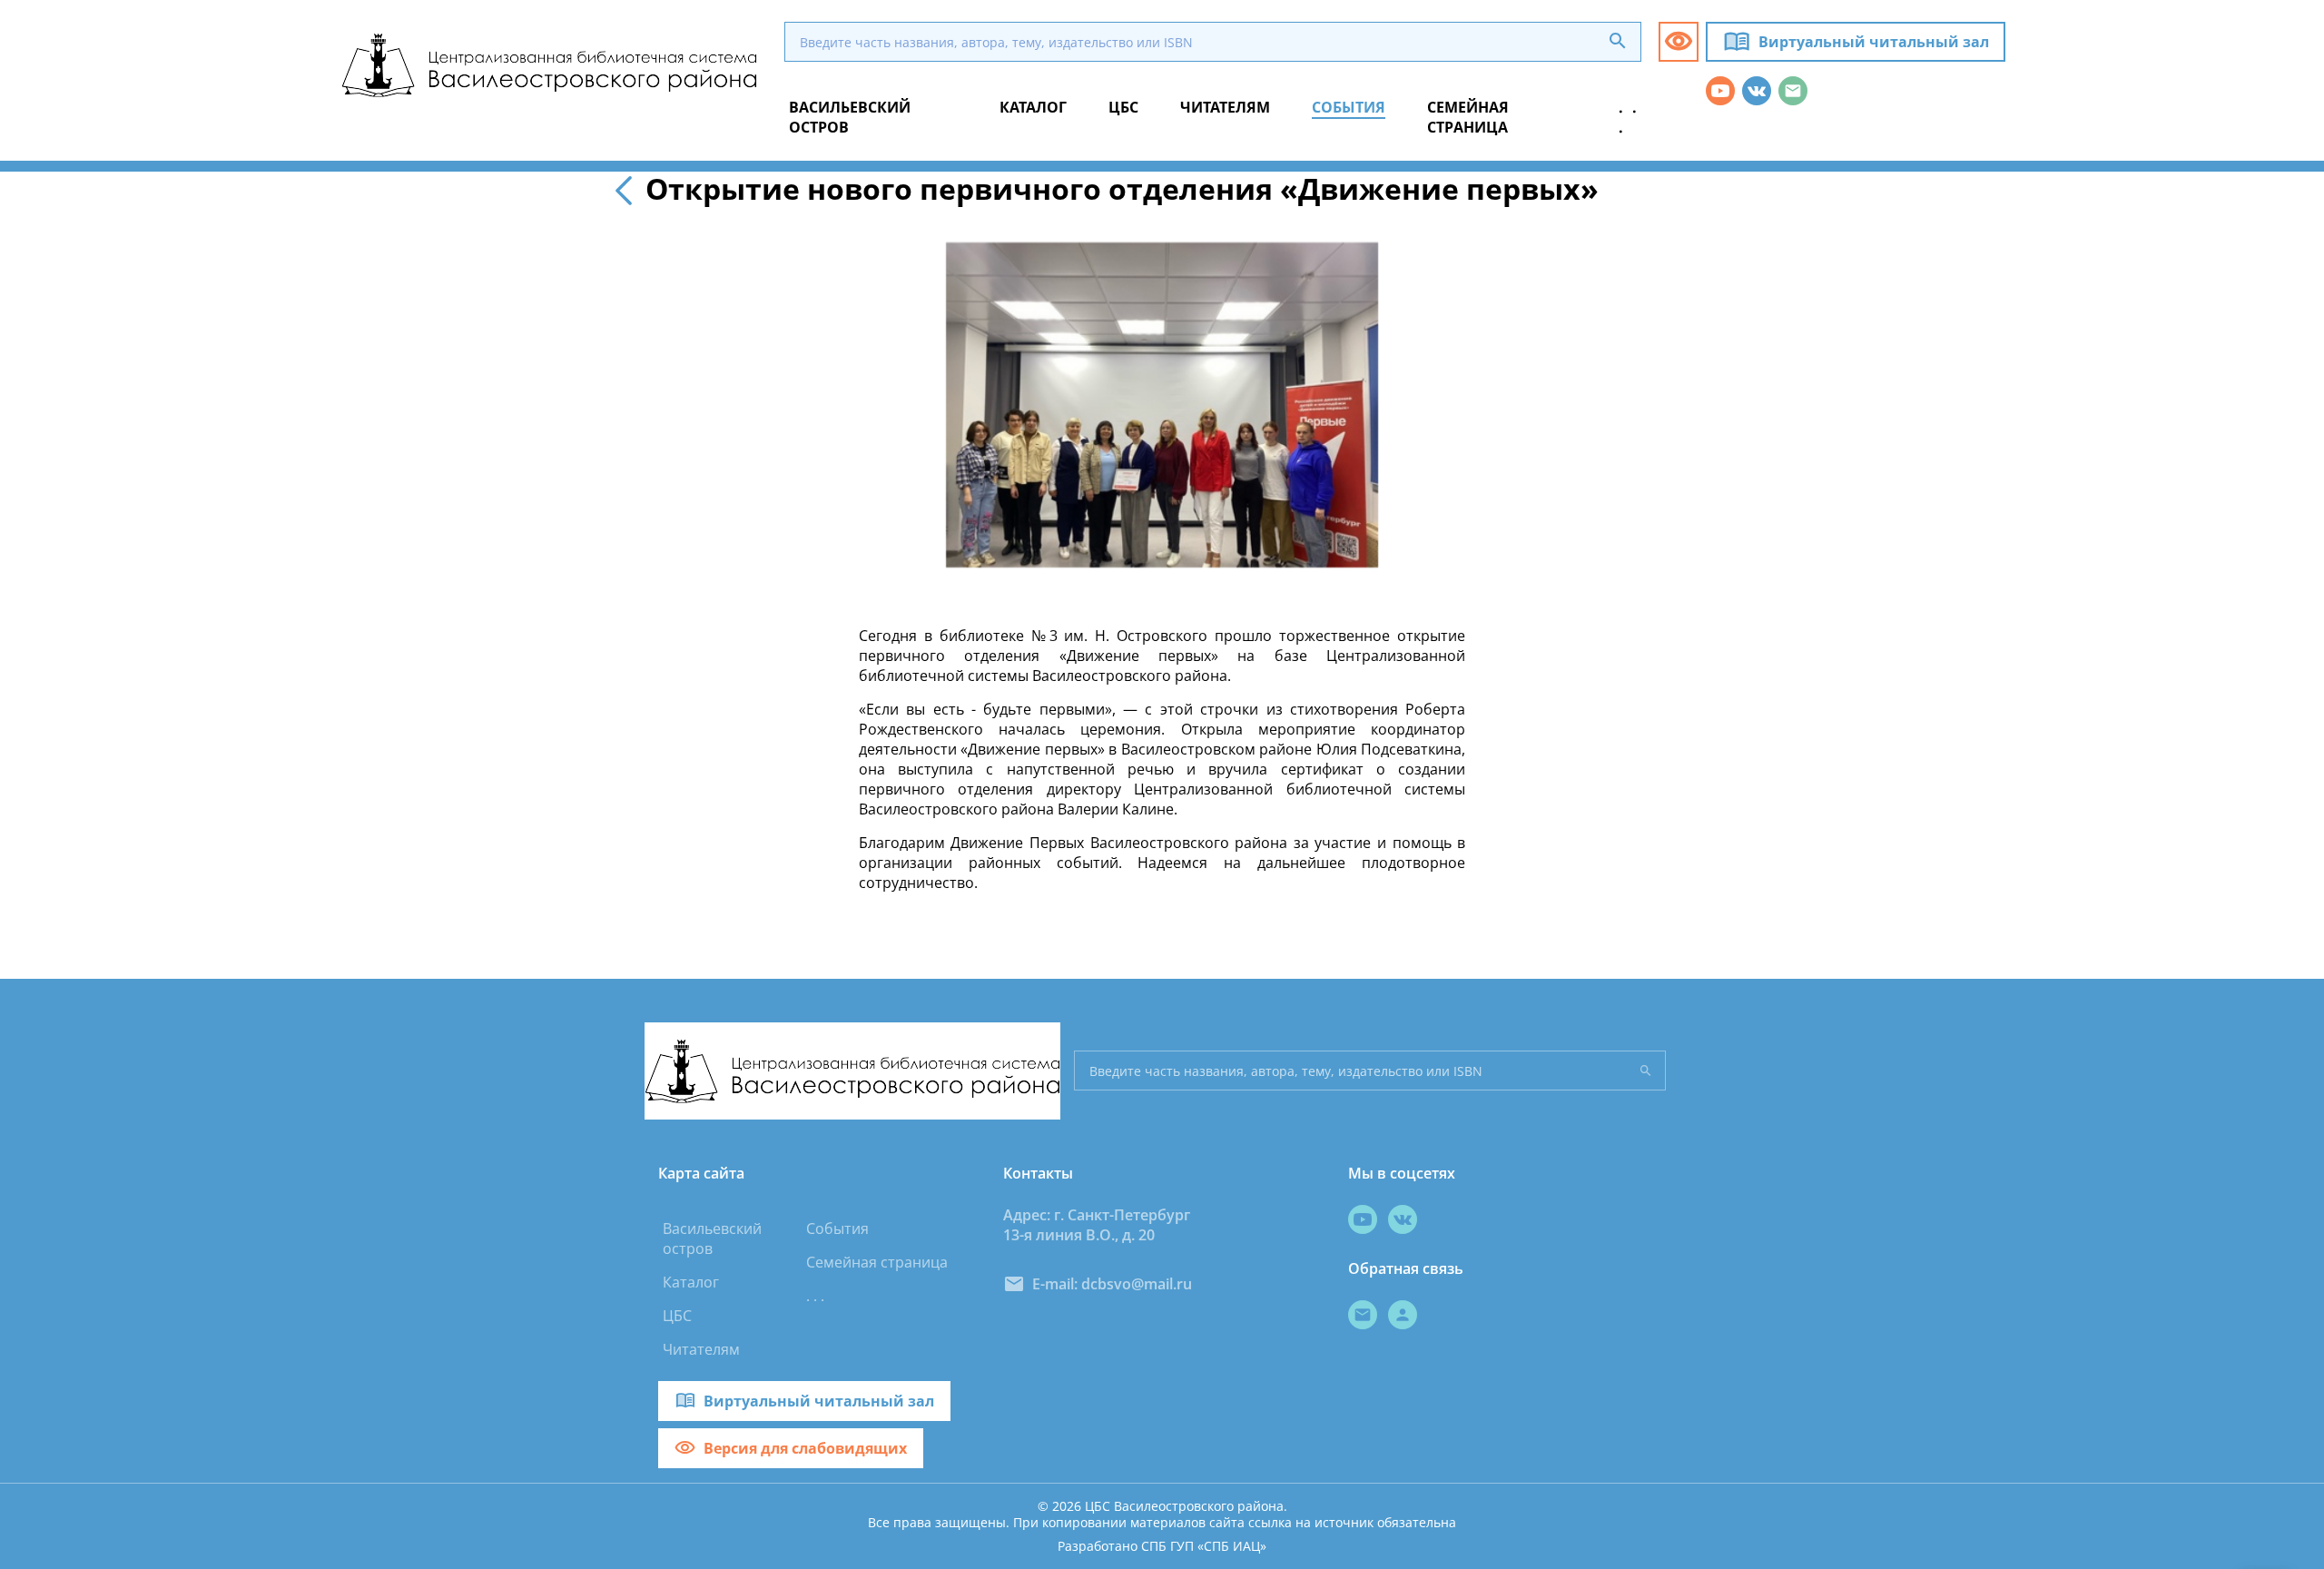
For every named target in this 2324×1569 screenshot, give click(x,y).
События (837, 1229)
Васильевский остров (712, 1238)
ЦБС (677, 1316)
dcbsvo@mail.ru (1137, 1284)
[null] (627, 188)
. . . (815, 1296)
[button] (1679, 42)
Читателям (701, 1349)
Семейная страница (877, 1262)
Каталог (691, 1282)
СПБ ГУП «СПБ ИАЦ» (1204, 1546)
